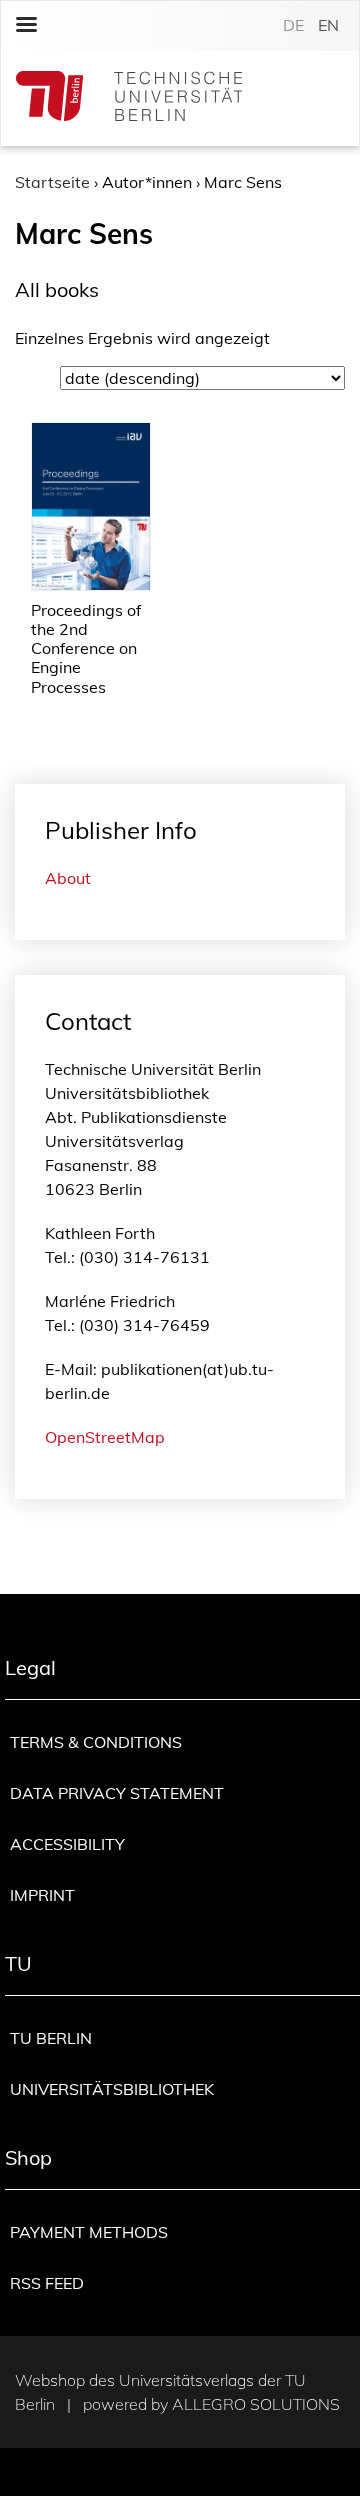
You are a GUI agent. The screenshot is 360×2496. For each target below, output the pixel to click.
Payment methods (89, 2232)
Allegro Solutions (256, 2404)
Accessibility (67, 1844)
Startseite (52, 182)
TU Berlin (51, 2038)
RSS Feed (47, 2283)
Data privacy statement (117, 1793)
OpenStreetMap (105, 1437)
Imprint (42, 1895)
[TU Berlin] (129, 98)
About (68, 878)
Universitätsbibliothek (112, 2089)
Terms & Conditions (96, 1742)
